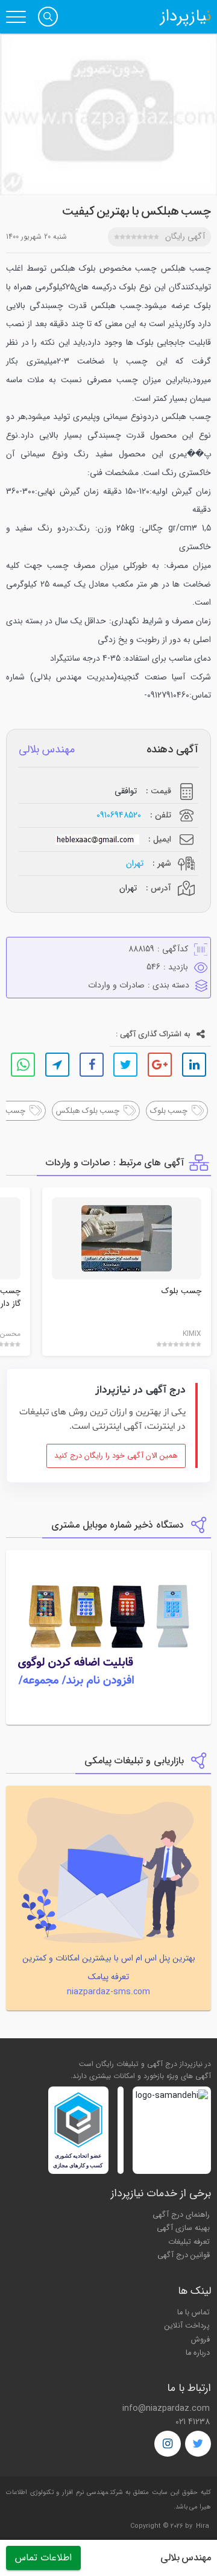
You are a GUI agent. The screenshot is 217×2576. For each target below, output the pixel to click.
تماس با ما (193, 2313)
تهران (135, 864)
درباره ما (198, 2353)
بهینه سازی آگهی (183, 2228)
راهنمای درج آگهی (181, 2215)
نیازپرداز (186, 17)
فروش (200, 2340)
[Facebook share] (92, 1065)
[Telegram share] (57, 1065)
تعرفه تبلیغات (189, 2242)
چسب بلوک (181, 1291)
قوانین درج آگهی (184, 2255)
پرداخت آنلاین (187, 2326)
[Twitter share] (125, 1065)
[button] (48, 17)
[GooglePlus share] (160, 1065)
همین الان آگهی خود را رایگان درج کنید (116, 1456)
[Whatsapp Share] (23, 1065)
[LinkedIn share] (194, 1065)
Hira (203, 2526)
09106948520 (119, 815)
